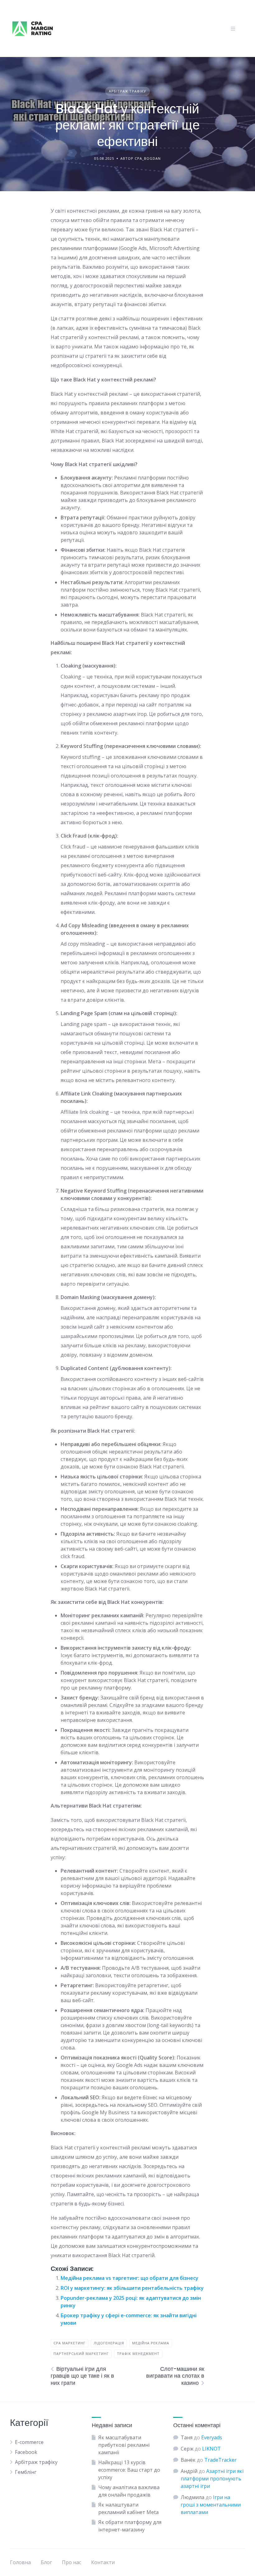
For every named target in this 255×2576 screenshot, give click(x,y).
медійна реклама (151, 2343)
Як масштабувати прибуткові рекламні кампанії (124, 2445)
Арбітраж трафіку (127, 91)
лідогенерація (109, 2343)
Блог (46, 2562)
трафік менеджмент (138, 2354)
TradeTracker (220, 2460)
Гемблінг (26, 2472)
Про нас (72, 2562)
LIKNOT (211, 2449)
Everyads (212, 2437)
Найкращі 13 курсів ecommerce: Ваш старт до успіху (129, 2470)
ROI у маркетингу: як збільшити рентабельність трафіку (132, 2288)
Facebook (26, 2452)
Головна (20, 2562)
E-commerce (29, 2442)
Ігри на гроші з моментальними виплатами (211, 2505)
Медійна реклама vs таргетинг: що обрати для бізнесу (130, 2278)
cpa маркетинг (70, 2343)
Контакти (103, 2562)
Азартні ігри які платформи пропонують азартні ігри (212, 2479)
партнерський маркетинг (81, 2354)
